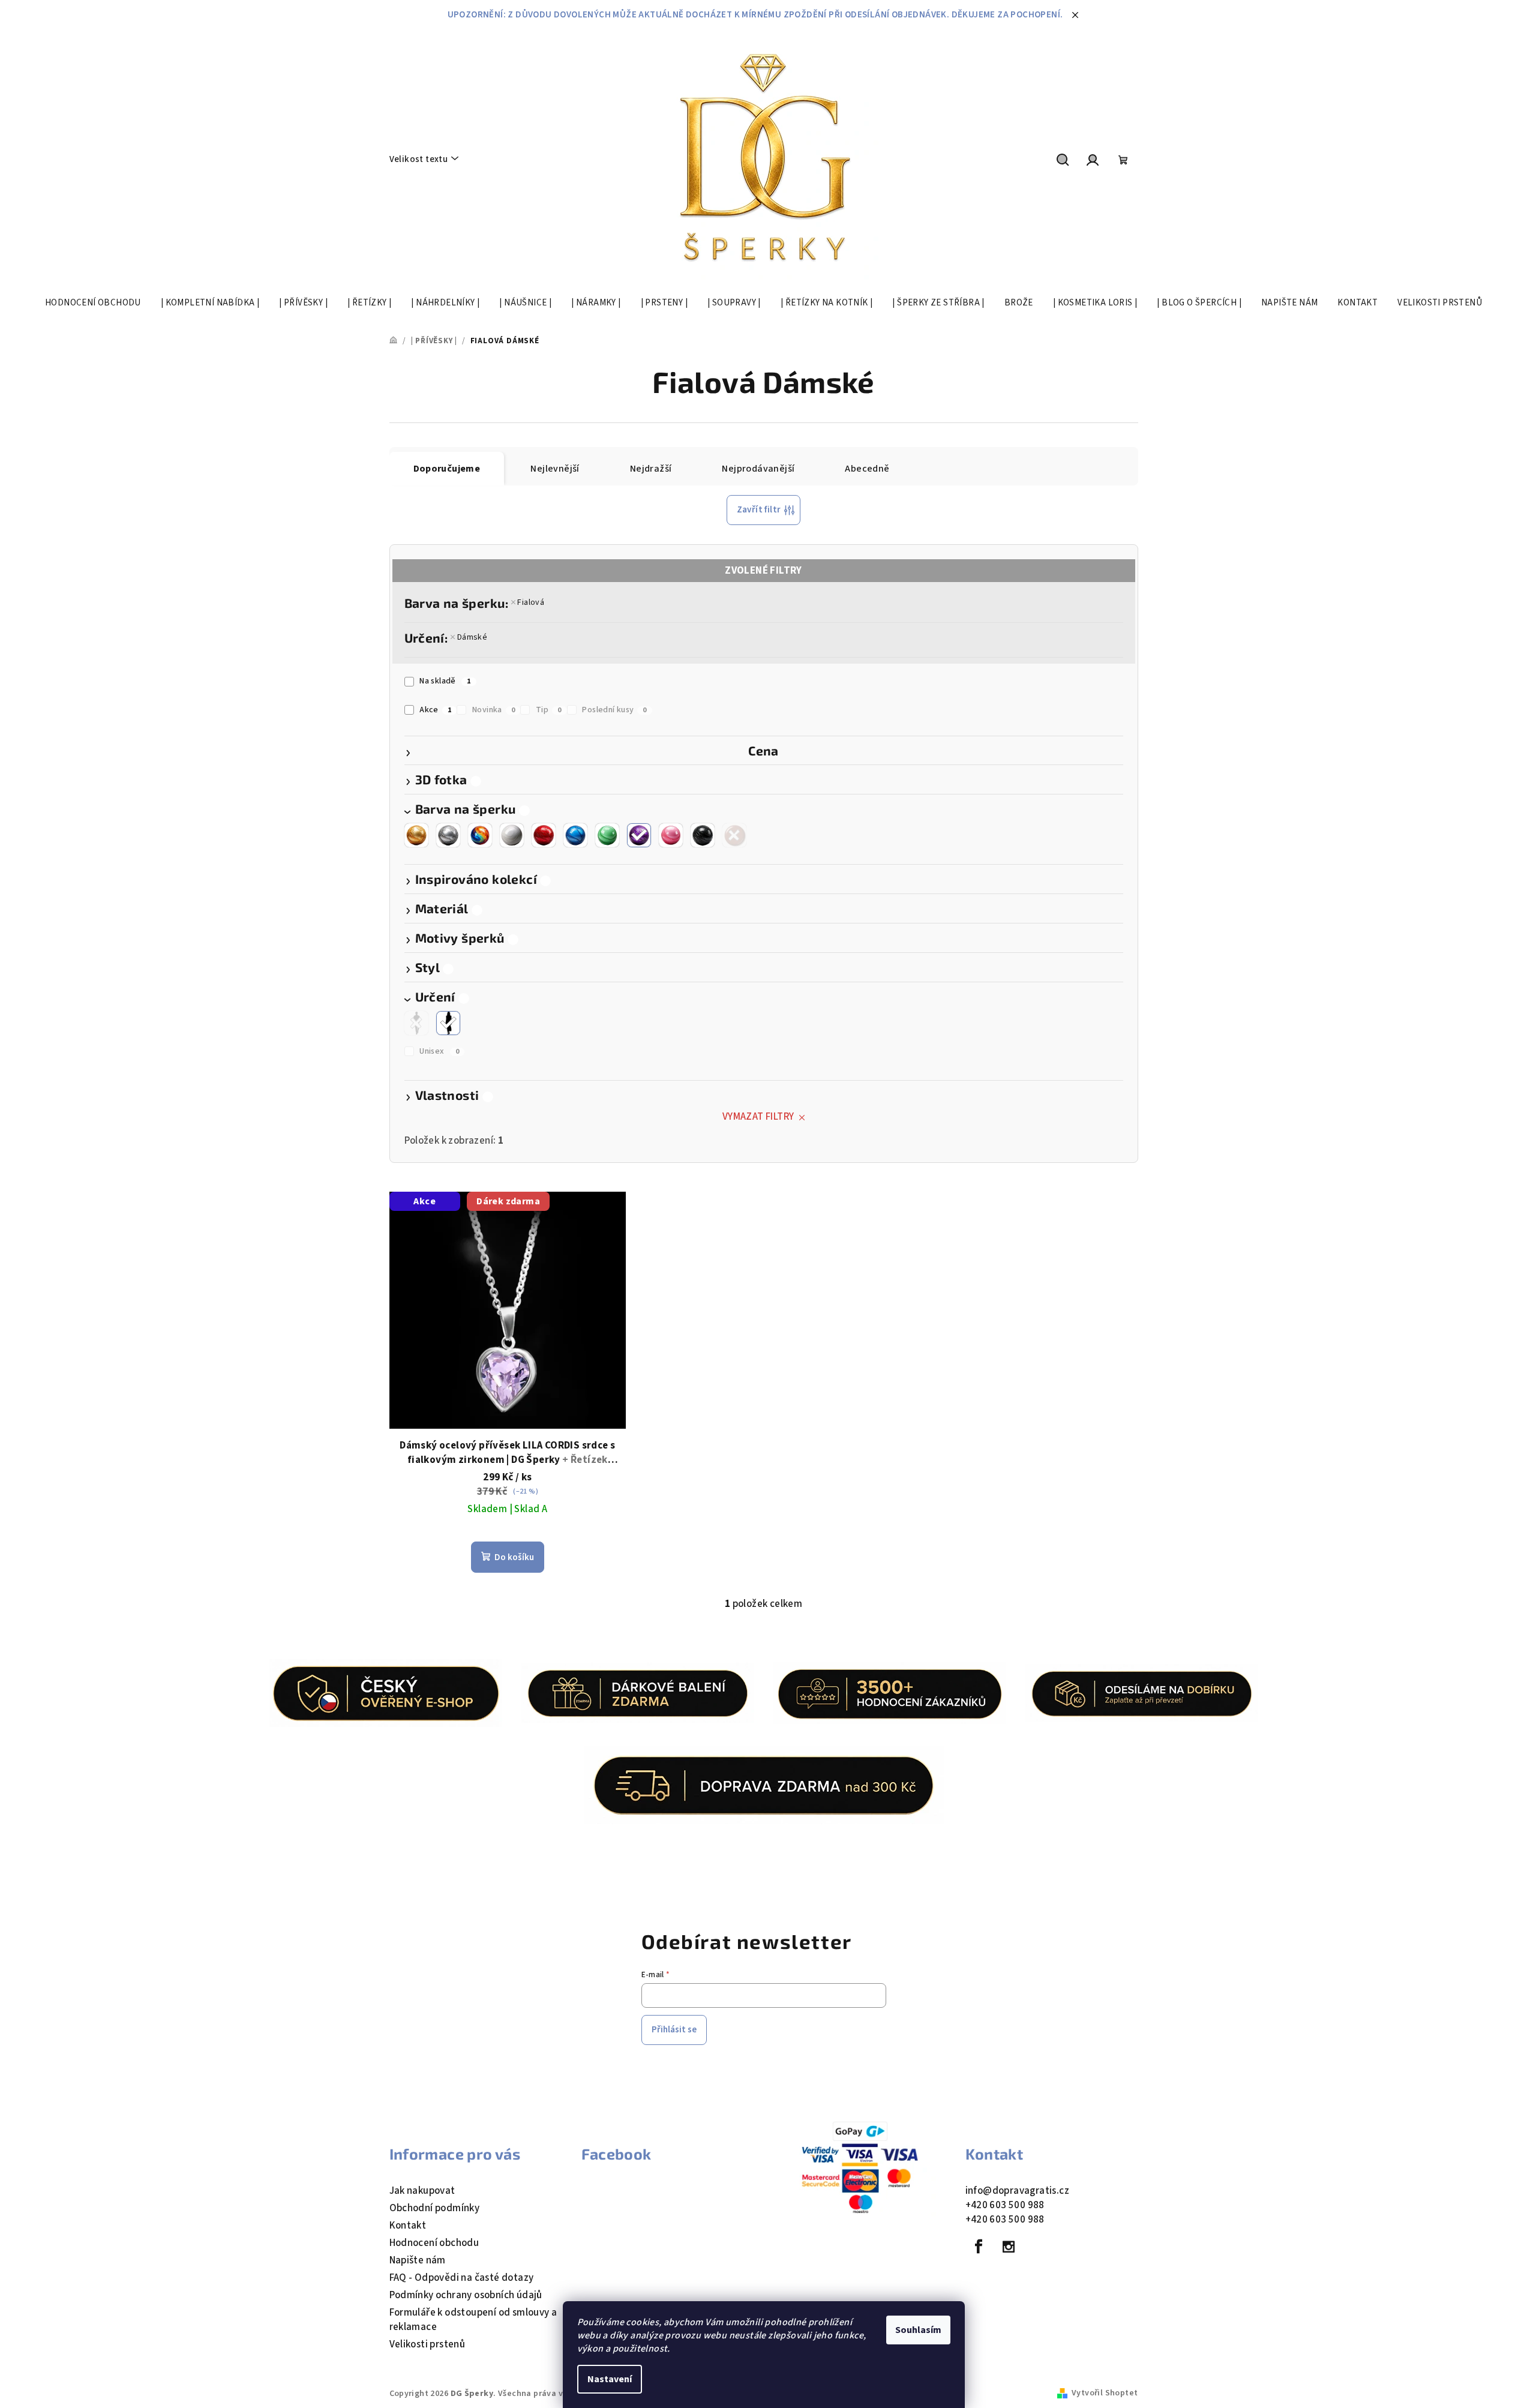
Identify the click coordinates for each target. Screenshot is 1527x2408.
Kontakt (408, 2226)
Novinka (493, 710)
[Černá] (703, 835)
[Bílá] (512, 835)
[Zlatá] (416, 835)
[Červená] (544, 835)
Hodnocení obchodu (434, 2243)
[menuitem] (93, 303)
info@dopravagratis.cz (1017, 2191)
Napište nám (418, 2260)
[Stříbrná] (448, 835)
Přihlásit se (674, 2030)
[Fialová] (639, 835)
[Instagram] (1009, 2247)
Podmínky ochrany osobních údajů (466, 2295)
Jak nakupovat (422, 2191)
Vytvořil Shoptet (1105, 2393)
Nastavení (610, 2379)
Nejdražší (651, 469)
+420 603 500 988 (1005, 2205)
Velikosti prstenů (427, 2344)
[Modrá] (575, 835)
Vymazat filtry (758, 1117)
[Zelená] (607, 835)
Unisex (439, 1051)
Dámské (472, 637)
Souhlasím (918, 2330)
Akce (435, 710)
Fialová (531, 602)
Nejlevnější (555, 469)
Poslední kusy (614, 710)
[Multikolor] (480, 835)
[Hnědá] (734, 835)
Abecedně (867, 469)
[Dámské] (448, 1023)
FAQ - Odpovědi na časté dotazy (462, 2278)
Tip (549, 710)
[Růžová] (671, 835)
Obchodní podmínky (435, 2208)
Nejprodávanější (758, 469)
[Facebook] (979, 2247)
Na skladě (445, 681)
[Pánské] (416, 1023)
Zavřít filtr (759, 510)
